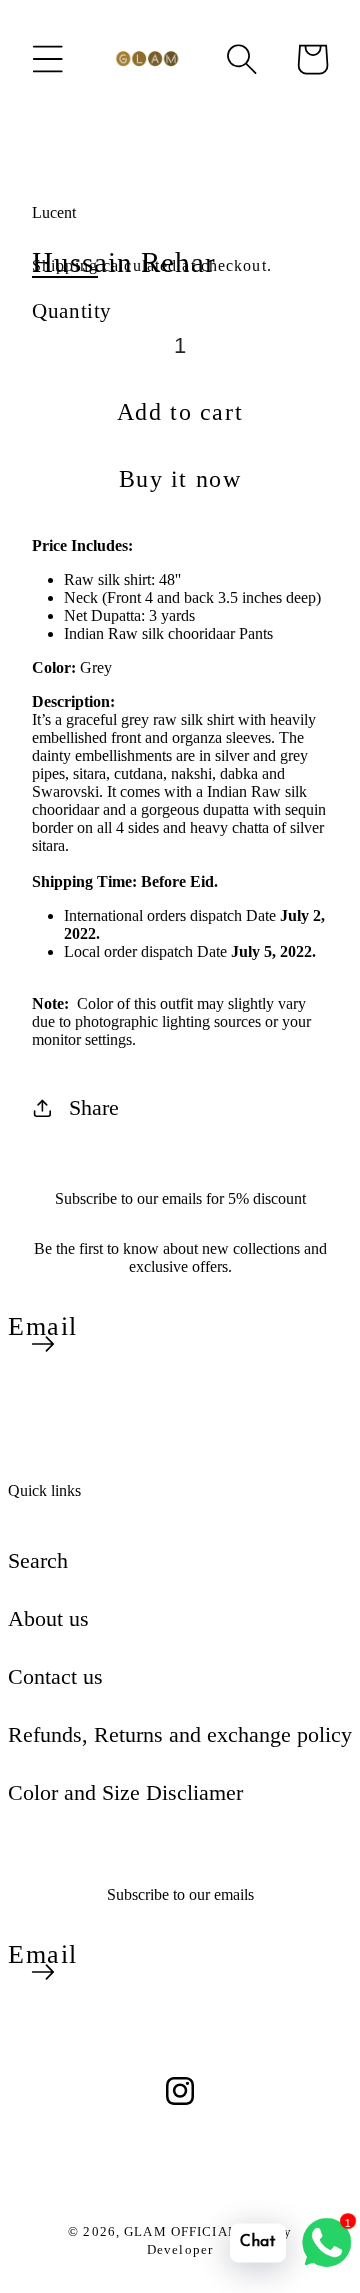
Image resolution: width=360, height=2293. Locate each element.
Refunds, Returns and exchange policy (180, 1734)
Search (38, 1560)
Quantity (72, 310)
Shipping (65, 265)
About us (48, 1618)
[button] (48, 59)
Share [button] (94, 1107)
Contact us (55, 1676)
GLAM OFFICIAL (182, 2231)
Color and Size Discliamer (125, 1792)
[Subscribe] (43, 1344)
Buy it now (180, 479)
